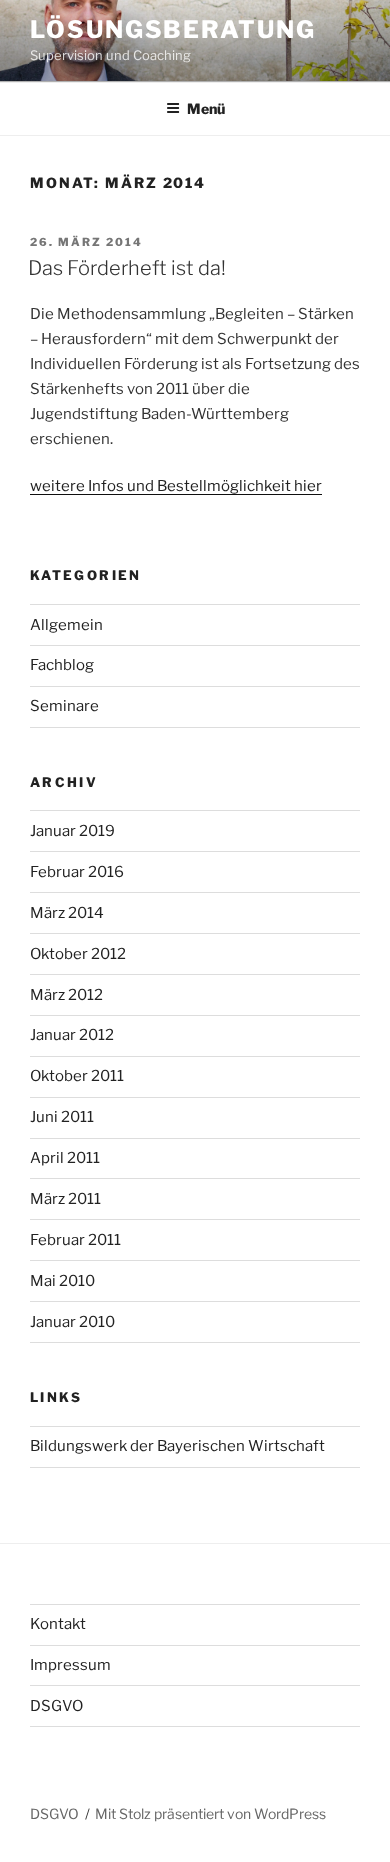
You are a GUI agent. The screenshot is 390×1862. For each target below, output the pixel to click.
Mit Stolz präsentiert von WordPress (210, 1813)
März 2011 (65, 1199)
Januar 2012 (72, 1035)
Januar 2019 (72, 831)
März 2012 (66, 995)
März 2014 (67, 913)
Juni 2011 (62, 1117)
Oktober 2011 (77, 1076)
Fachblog (62, 665)
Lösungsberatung (173, 29)
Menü (206, 108)
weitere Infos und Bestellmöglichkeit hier (176, 486)
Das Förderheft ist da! (127, 268)
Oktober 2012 (78, 954)
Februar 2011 (75, 1240)
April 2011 (65, 1158)
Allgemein (66, 625)
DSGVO (56, 1706)
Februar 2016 (77, 872)
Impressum (70, 1665)
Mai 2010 (62, 1281)
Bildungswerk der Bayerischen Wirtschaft (177, 1446)
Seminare (64, 706)
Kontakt (58, 1624)
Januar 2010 (72, 1322)
